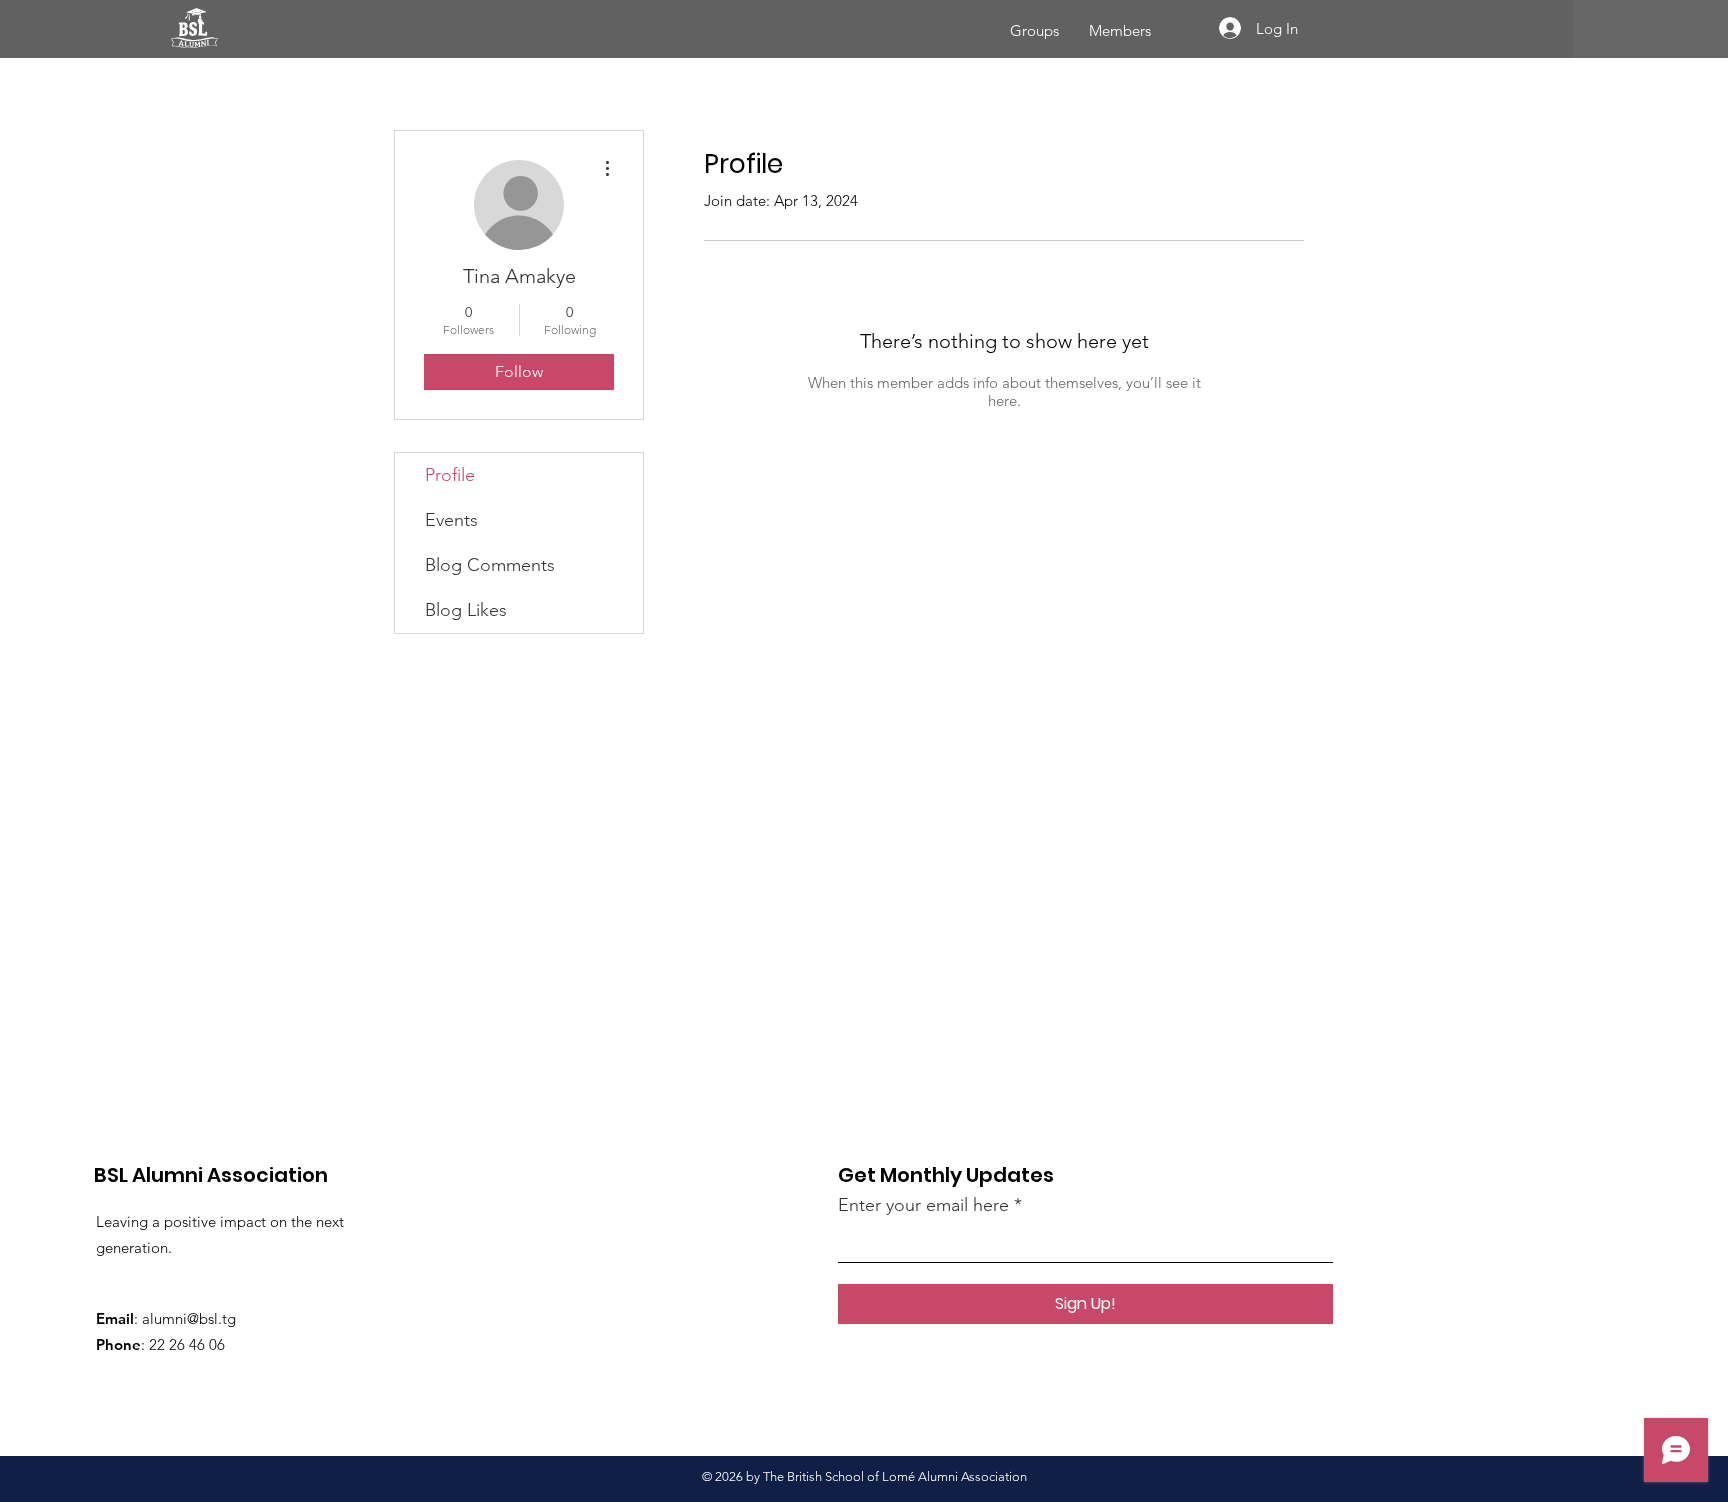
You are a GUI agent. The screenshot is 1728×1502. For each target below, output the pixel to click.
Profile (450, 475)
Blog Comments (490, 565)
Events (451, 520)
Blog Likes (466, 610)
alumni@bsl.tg (189, 1318)
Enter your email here (923, 1205)
